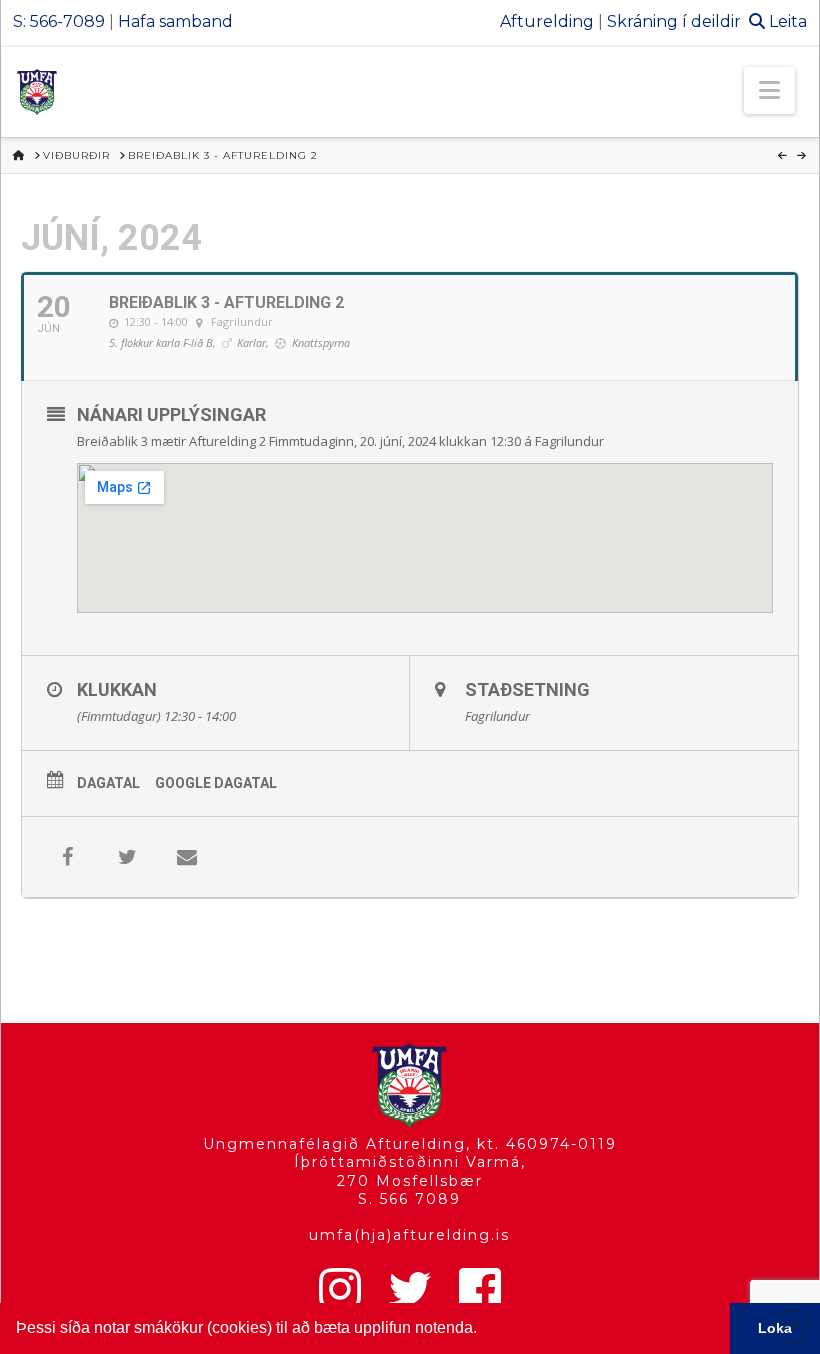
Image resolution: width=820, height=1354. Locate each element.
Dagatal (108, 783)
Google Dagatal (216, 783)
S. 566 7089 (409, 1199)
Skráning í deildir (674, 21)
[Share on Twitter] (127, 857)
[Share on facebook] (67, 857)
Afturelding (547, 21)
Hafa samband (175, 21)
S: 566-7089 (59, 21)
